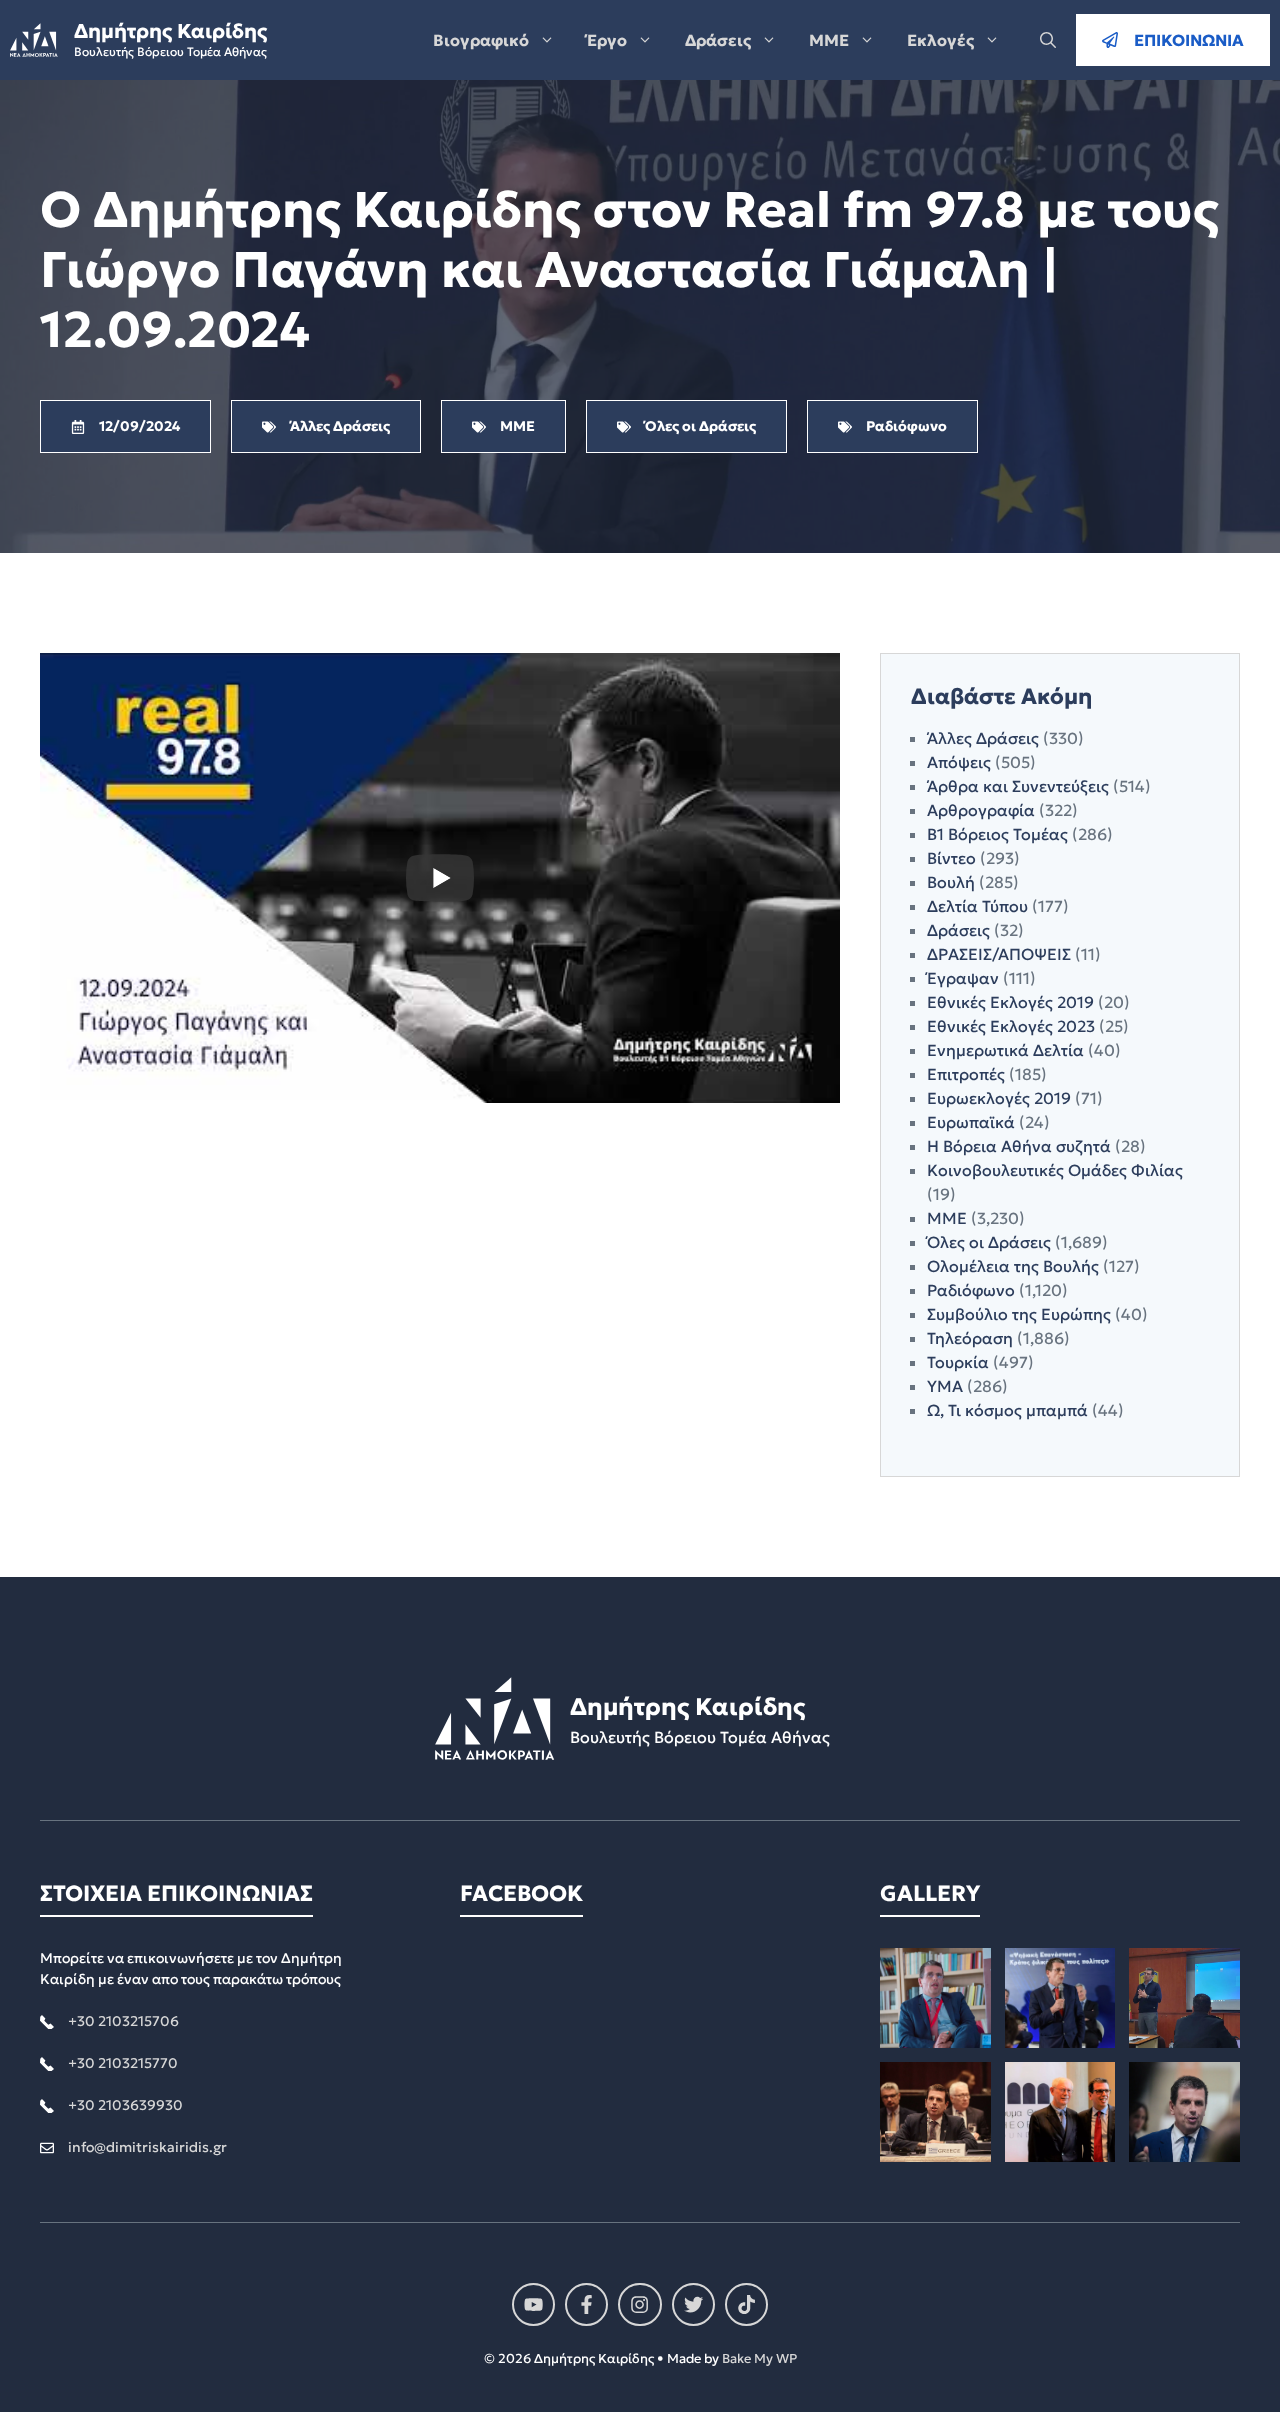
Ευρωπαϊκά (971, 1122)
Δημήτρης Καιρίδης (170, 31)
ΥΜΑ (945, 1386)
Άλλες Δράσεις (983, 738)
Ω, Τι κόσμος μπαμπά (1007, 1410)
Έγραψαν (963, 978)
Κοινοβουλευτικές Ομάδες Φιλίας (1055, 1170)
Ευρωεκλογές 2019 (999, 1098)
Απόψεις (959, 762)
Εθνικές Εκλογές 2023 (1011, 1026)
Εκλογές (940, 40)
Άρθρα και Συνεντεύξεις (1018, 786)
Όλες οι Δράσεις (989, 1242)
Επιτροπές (966, 1074)
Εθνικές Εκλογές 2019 (1010, 1002)
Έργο (607, 40)
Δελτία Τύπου (977, 906)
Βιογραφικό (481, 40)
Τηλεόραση (970, 1338)
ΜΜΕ (829, 40)
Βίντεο (951, 858)
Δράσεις (718, 40)
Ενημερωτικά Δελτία (1005, 1050)
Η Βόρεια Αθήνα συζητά (1019, 1146)
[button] (1048, 40)
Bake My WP (759, 2358)
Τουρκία (958, 1362)
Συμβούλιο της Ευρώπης (1019, 1314)
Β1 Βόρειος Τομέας (997, 834)
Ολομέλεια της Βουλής (1013, 1266)
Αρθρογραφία (981, 810)
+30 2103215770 (123, 2063)
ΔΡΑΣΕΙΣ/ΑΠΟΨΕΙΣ (999, 954)
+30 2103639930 (125, 2105)
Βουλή (951, 882)
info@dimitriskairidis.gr (147, 2147)
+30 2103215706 (123, 2021)
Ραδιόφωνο (971, 1290)
